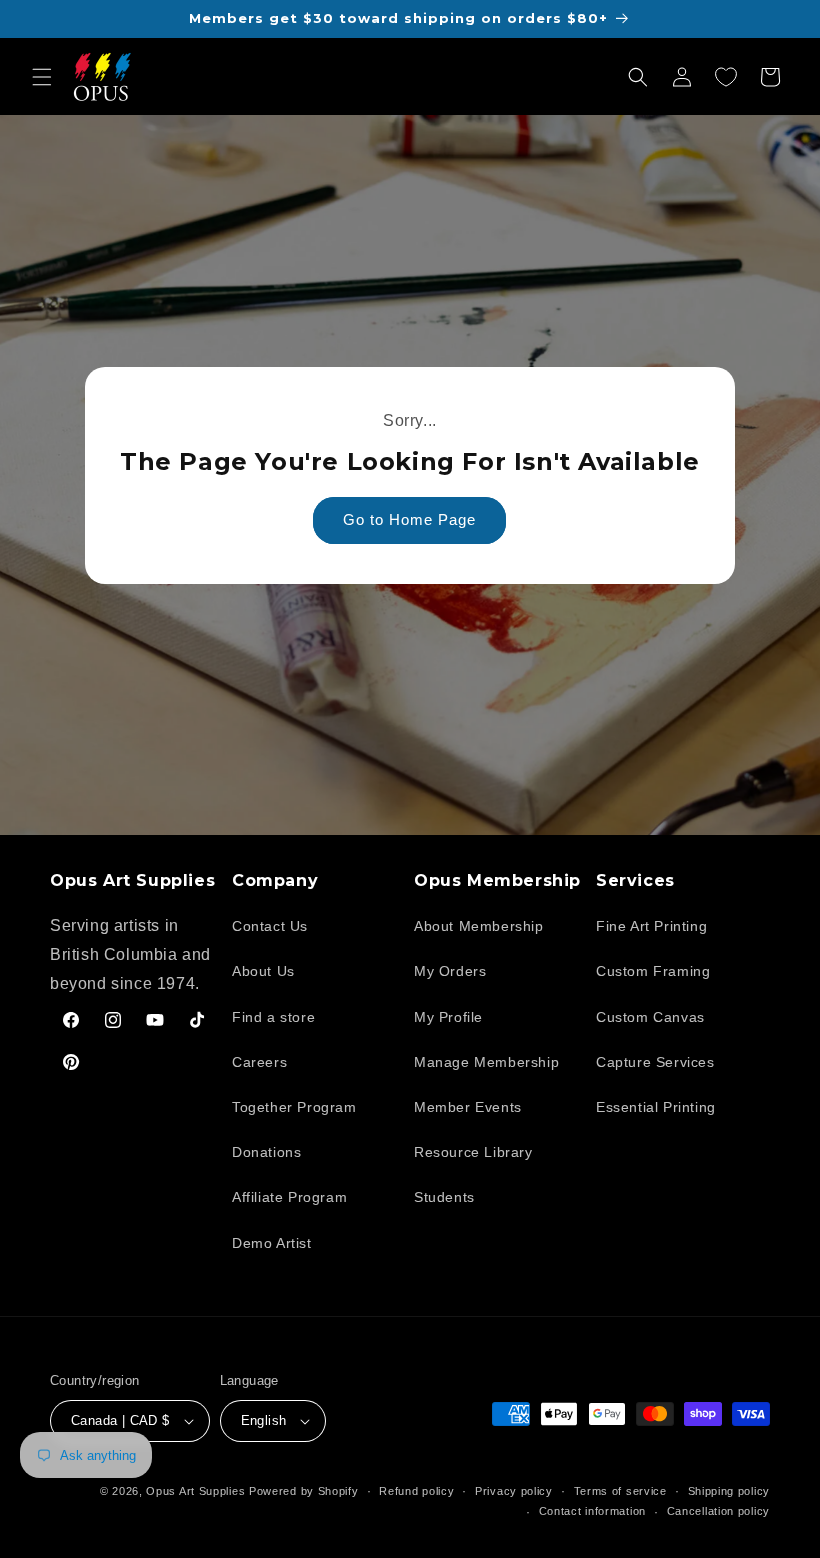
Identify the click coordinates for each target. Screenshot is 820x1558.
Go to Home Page (410, 519)
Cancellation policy (718, 1511)
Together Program (294, 1107)
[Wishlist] (726, 77)
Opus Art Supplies (195, 1491)
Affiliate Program (289, 1197)
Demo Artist (272, 1243)
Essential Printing (656, 1107)
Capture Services (655, 1062)
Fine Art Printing (651, 926)
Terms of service (620, 1491)
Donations (266, 1152)
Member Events (468, 1107)
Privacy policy (514, 1491)
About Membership (479, 926)
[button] (42, 77)
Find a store (273, 1017)
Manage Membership (486, 1062)
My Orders (450, 971)
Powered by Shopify (304, 1491)
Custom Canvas (650, 1017)
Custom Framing (653, 971)
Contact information (592, 1511)
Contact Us (270, 926)
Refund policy (416, 1491)
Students (444, 1197)
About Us (263, 971)
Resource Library (473, 1152)
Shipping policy (729, 1491)
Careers (259, 1062)
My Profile (448, 1017)
